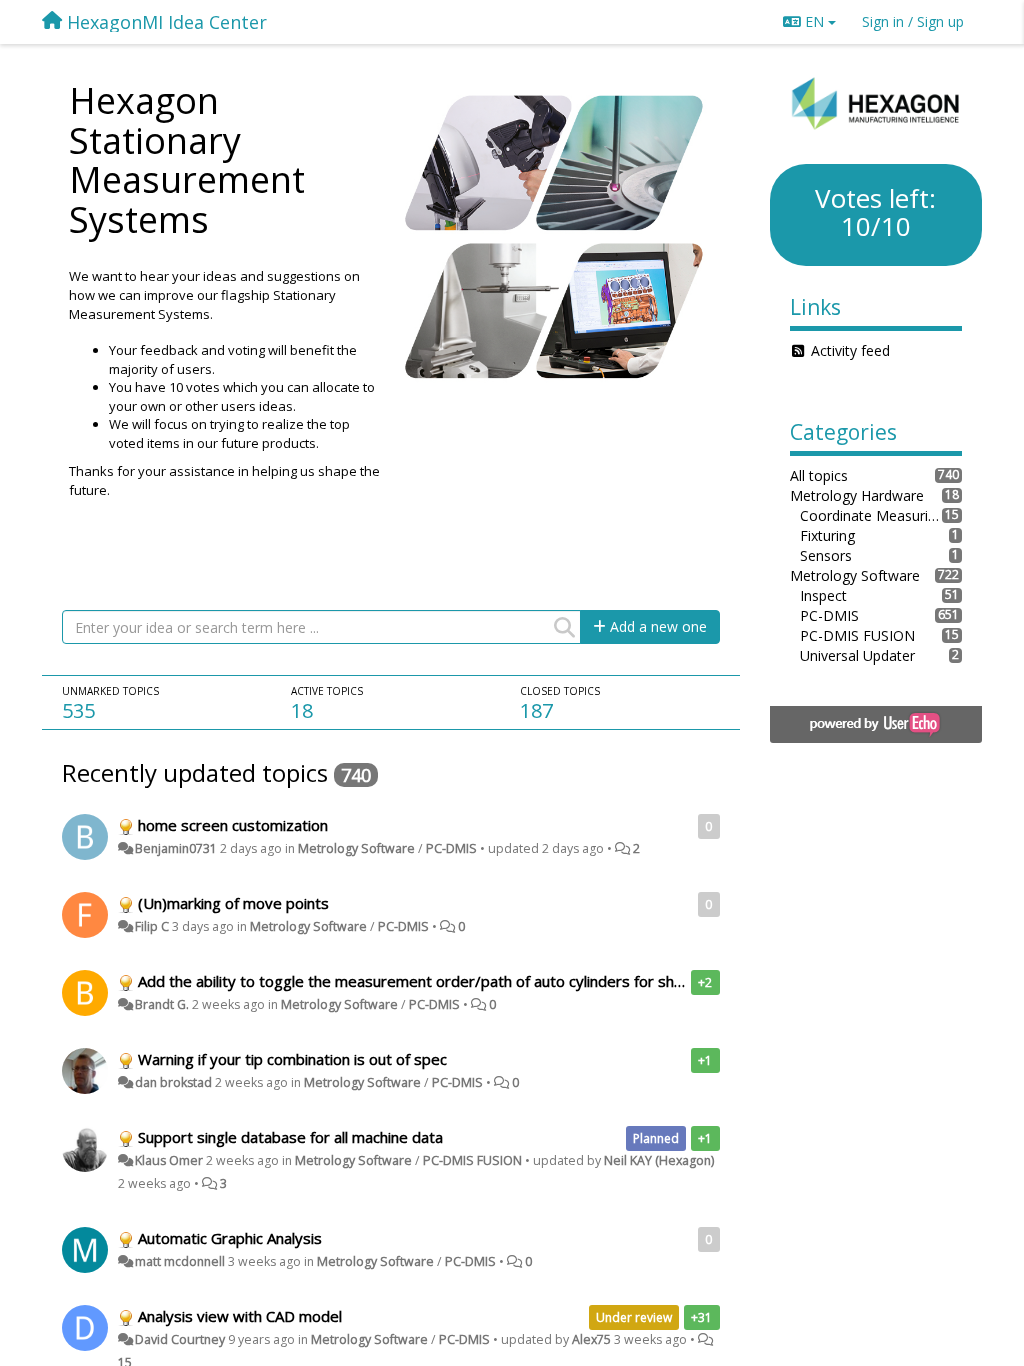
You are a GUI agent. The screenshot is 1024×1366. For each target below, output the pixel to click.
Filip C (152, 926)
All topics (819, 475)
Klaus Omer (169, 1160)
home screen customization (233, 825)
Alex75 (591, 1339)
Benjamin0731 (176, 848)
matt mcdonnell (180, 1261)
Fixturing (827, 535)
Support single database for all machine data (290, 1137)
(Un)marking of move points (233, 903)
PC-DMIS (451, 848)
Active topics (327, 691)
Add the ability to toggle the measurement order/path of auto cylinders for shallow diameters (461, 981)
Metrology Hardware (857, 495)
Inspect (823, 595)
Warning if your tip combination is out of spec (292, 1059)
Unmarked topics (110, 691)
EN (814, 21)
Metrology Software (356, 848)
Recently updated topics (195, 772)
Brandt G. (162, 1004)
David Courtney (180, 1339)
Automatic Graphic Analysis (230, 1238)
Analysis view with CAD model (240, 1316)
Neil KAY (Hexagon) (659, 1160)
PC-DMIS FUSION (472, 1160)
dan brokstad (173, 1082)
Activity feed (850, 350)
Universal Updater (857, 655)
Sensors (826, 555)
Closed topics (560, 691)
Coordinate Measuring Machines (871, 515)
